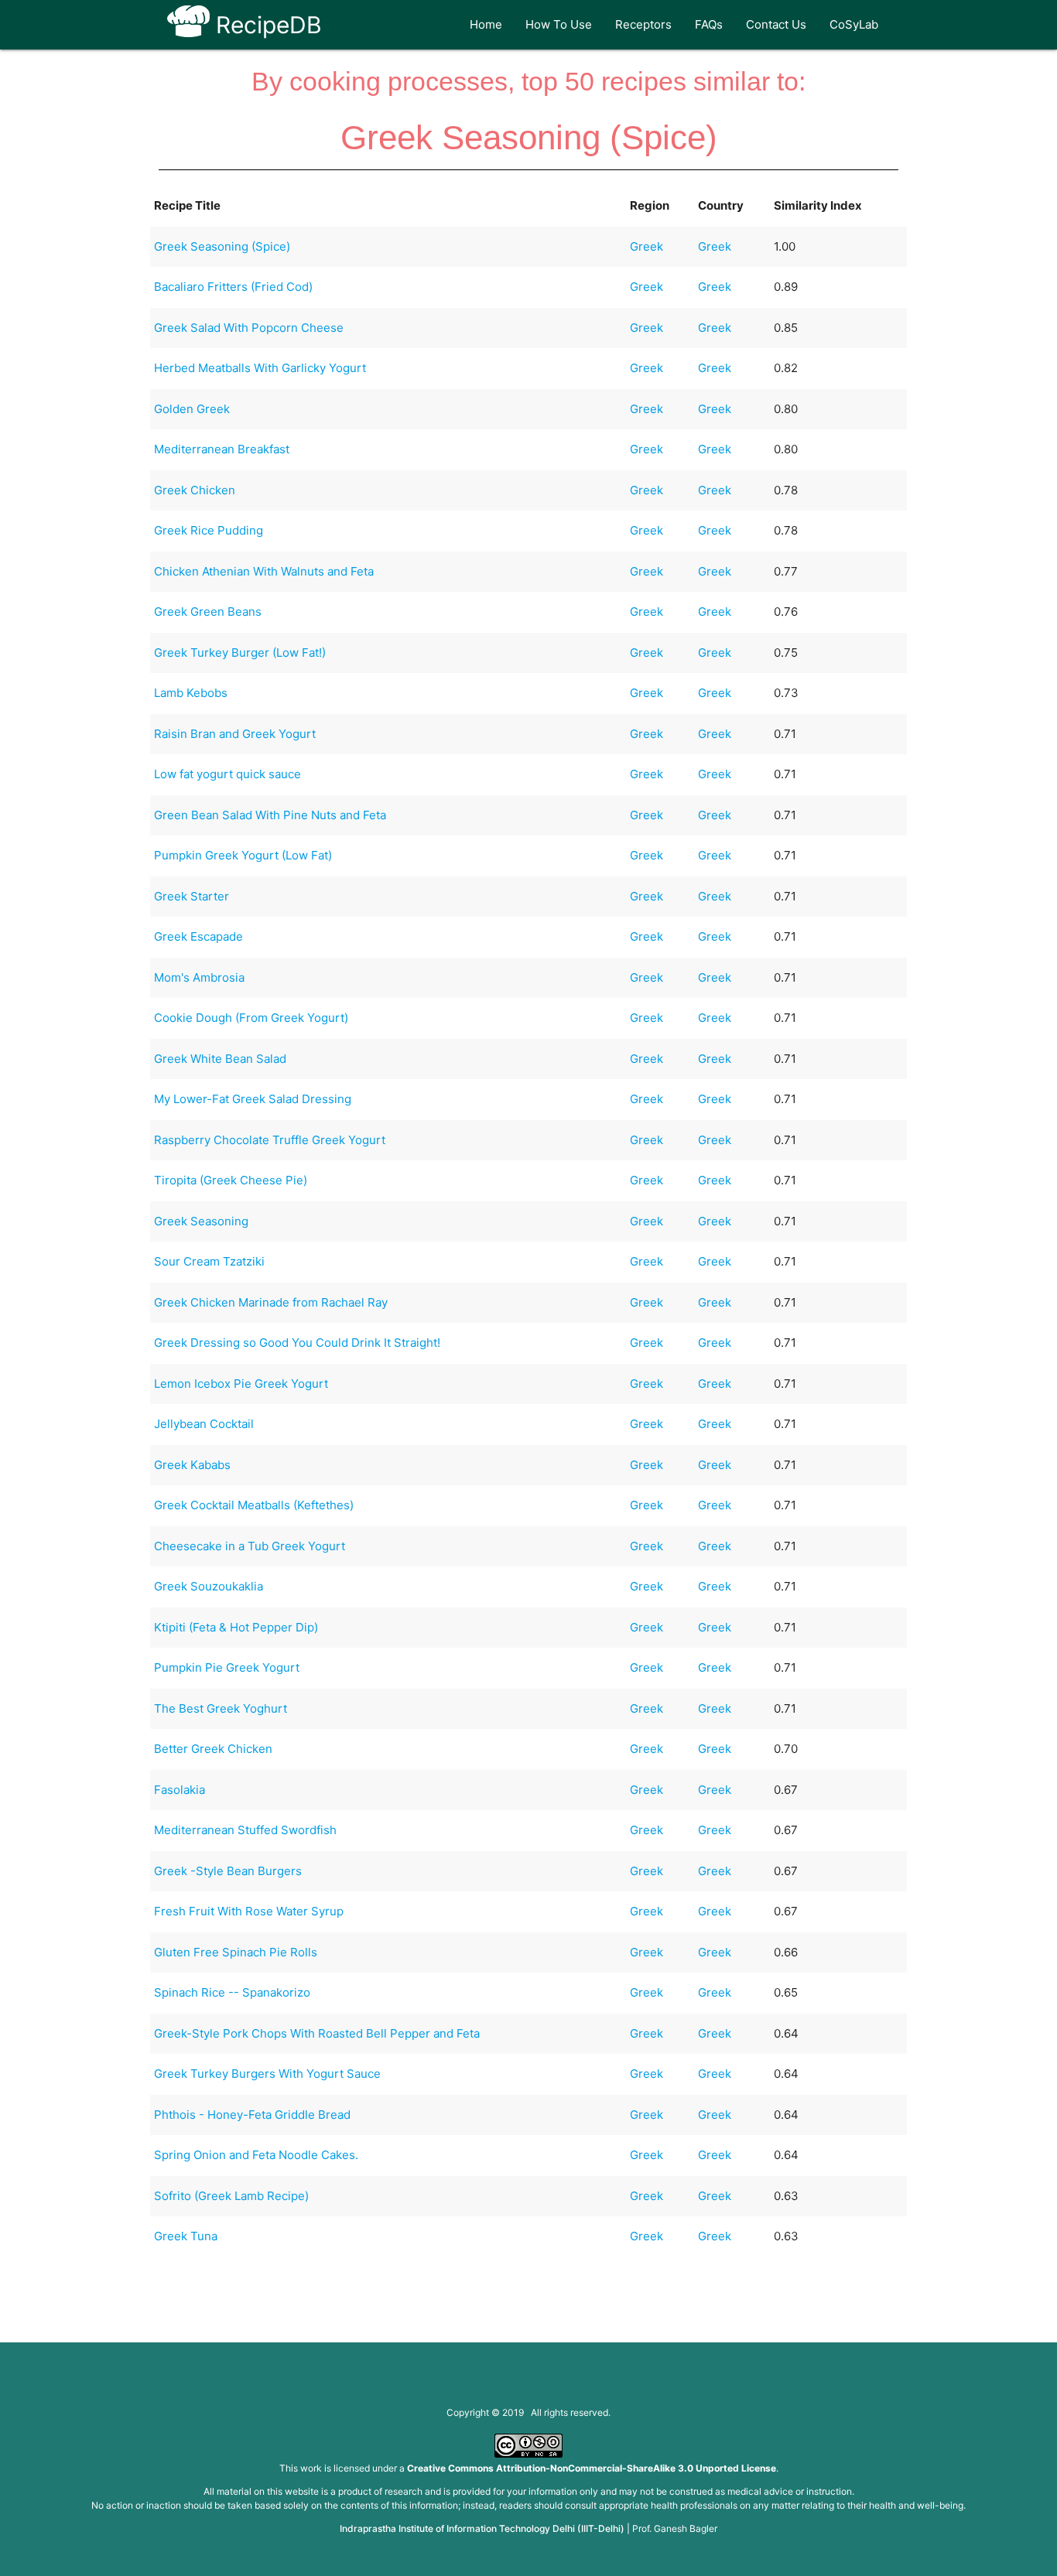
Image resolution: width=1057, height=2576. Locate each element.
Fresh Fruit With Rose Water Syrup (249, 1911)
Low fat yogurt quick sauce (227, 774)
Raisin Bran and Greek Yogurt (235, 734)
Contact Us (776, 24)
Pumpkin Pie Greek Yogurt (227, 1667)
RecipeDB (266, 25)
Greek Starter (192, 896)
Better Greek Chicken (213, 1749)
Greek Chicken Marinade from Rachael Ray (271, 1302)
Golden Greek (192, 409)
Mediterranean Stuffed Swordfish (245, 1830)
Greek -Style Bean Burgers (228, 1871)
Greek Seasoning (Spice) (222, 246)
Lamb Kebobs (191, 693)
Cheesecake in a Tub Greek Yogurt (250, 1546)
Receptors (643, 24)
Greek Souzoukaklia (209, 1586)
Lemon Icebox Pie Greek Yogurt (241, 1384)
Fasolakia (180, 1790)
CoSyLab (854, 24)
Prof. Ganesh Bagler (675, 2528)
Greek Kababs (192, 1465)
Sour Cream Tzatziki (209, 1261)
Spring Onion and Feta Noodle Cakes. (256, 2155)
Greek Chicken (195, 490)
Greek (647, 246)
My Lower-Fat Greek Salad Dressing (253, 1099)
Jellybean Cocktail (204, 1424)
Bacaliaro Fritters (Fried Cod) (233, 287)
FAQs (709, 24)
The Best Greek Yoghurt (221, 1708)
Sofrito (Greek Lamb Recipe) (231, 2196)
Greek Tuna (186, 2236)
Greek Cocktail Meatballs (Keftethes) (254, 1505)
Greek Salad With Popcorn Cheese (249, 328)
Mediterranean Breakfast (222, 449)
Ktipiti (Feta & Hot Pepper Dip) (236, 1627)
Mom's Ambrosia (199, 977)
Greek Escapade (198, 936)
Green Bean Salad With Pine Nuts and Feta (270, 815)
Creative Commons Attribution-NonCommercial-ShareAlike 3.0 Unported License (592, 2468)
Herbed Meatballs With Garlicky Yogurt (260, 368)
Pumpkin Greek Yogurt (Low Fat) (243, 855)
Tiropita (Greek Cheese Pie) (231, 1180)
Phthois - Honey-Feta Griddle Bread (252, 2115)
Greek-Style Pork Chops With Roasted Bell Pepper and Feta (317, 2033)
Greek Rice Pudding (209, 530)
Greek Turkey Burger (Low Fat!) (240, 653)
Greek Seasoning (201, 1221)
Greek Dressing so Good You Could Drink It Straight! (297, 1343)
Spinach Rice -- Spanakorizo (232, 1992)
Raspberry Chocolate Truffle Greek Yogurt (270, 1140)
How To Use (559, 24)
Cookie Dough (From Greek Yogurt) (251, 1018)
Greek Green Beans (208, 612)
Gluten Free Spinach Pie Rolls (236, 1952)
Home (486, 24)
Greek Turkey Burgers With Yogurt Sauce (267, 2074)
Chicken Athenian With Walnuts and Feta (264, 571)
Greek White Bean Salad (220, 1059)
